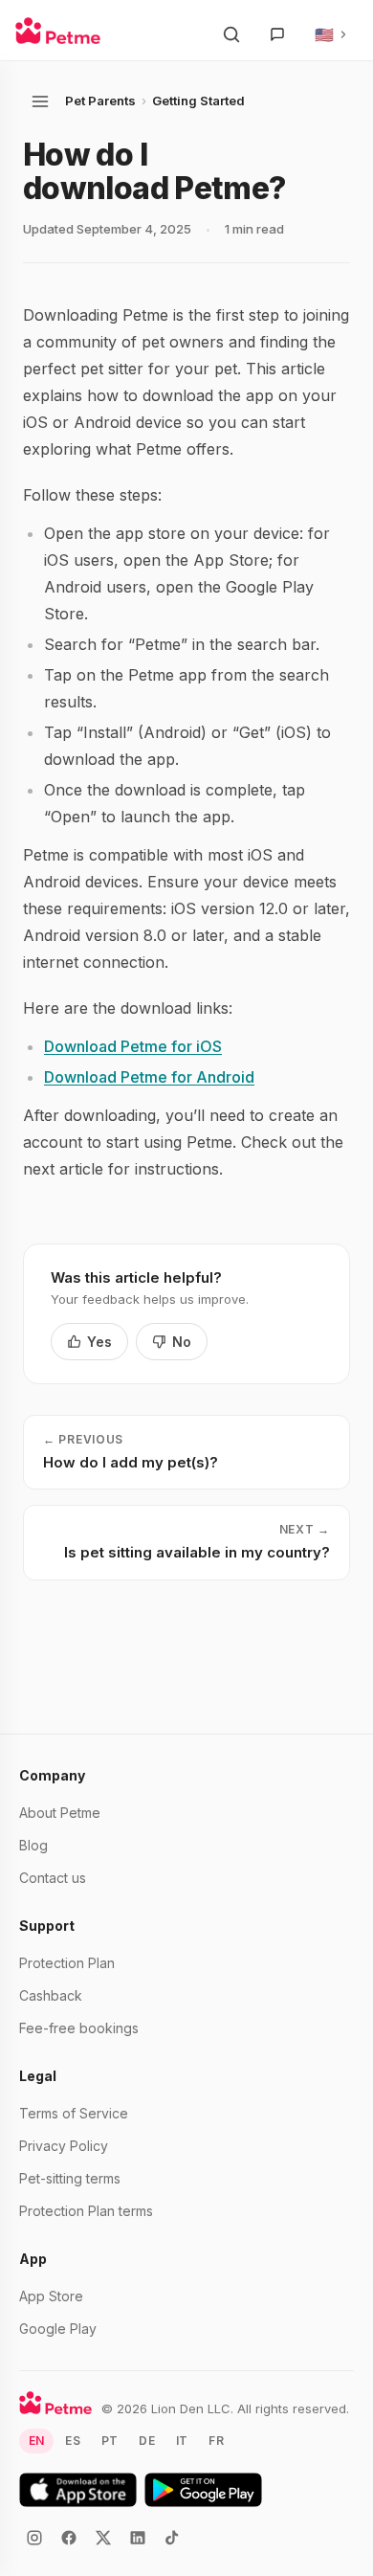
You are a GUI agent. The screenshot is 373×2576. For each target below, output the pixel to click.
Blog (33, 1845)
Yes (99, 1342)
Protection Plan (67, 1963)
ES (72, 2441)
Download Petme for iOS (133, 1046)
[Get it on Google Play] (203, 2490)
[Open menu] (40, 101)
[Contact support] (277, 34)
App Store (51, 2296)
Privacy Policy (64, 2146)
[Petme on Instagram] (34, 2538)
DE (146, 2441)
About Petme (60, 1813)
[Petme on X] (103, 2538)
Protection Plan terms (86, 2211)
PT (110, 2441)
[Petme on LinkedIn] (138, 2538)
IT (182, 2441)
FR (216, 2441)
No (182, 1342)
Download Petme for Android (149, 1077)
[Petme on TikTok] (172, 2538)
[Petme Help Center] (58, 31)
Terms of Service (74, 2113)
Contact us (53, 1878)
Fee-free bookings (79, 2028)
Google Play (58, 2329)
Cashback (51, 1995)
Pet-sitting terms (70, 2178)
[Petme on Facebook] (69, 2538)
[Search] (231, 34)
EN (36, 2441)
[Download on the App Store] (78, 2490)
